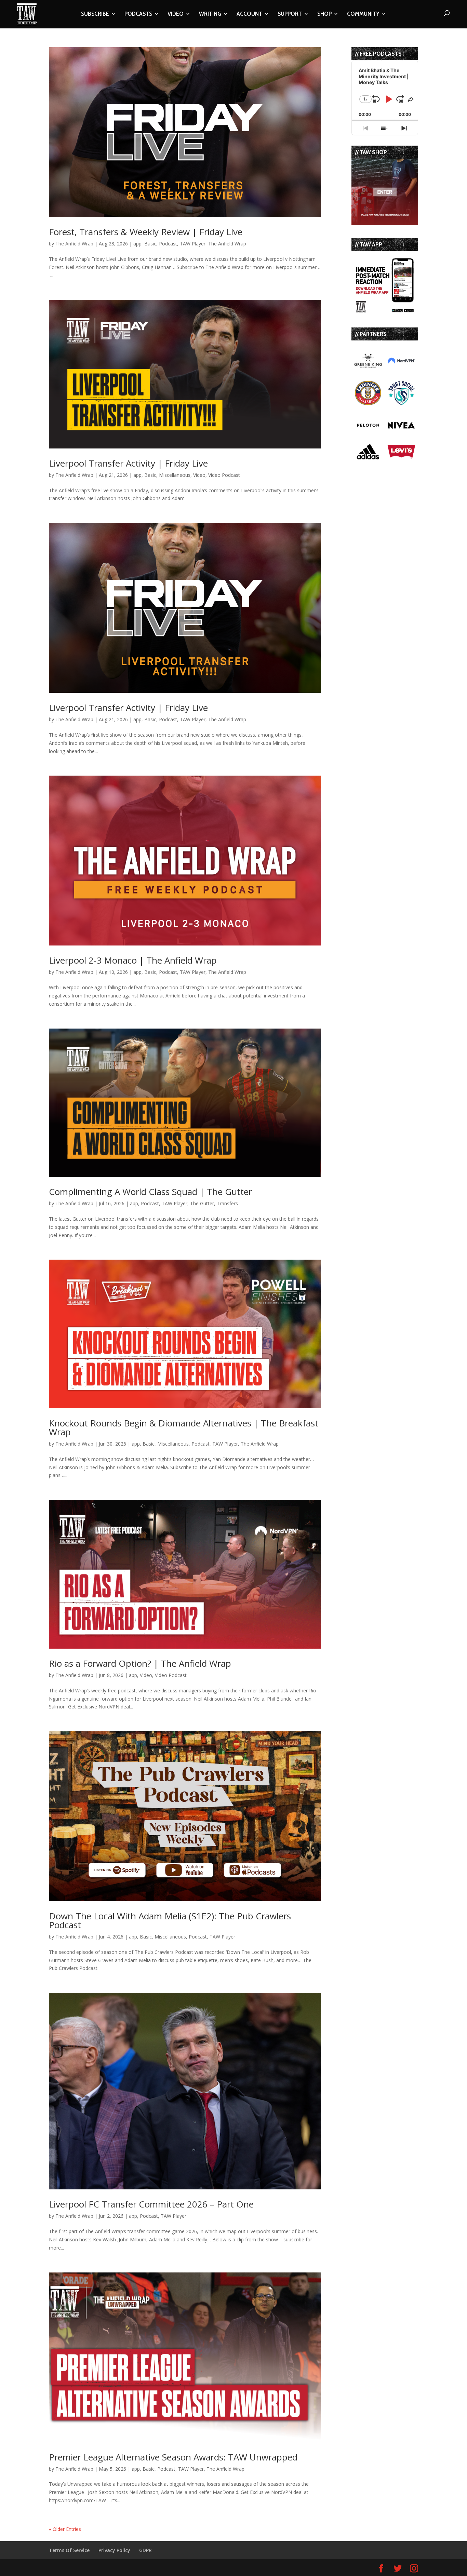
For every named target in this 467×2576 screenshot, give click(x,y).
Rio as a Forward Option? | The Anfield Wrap (140, 1663)
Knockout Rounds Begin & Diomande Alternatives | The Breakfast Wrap (184, 1427)
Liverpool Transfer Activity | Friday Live (128, 463)
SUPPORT (290, 14)
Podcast (168, 244)
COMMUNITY (363, 14)
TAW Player (193, 244)
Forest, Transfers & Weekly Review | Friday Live (146, 232)
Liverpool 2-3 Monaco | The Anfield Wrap (133, 960)
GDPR (145, 2550)
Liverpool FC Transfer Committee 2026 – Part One (151, 2204)
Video (199, 475)
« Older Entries (65, 2529)
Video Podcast (224, 475)
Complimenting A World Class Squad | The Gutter (150, 1192)
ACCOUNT (249, 14)
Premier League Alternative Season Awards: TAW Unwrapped (173, 2457)
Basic (150, 244)
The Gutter (202, 1203)
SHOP (324, 14)
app (137, 244)
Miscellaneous (175, 475)
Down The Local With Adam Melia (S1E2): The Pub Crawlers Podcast (170, 1920)
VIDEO (176, 14)
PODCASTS (138, 14)
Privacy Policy (114, 2550)
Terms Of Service (69, 2550)
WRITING (210, 14)
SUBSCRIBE (95, 14)
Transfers (227, 1203)
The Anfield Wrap (74, 244)
